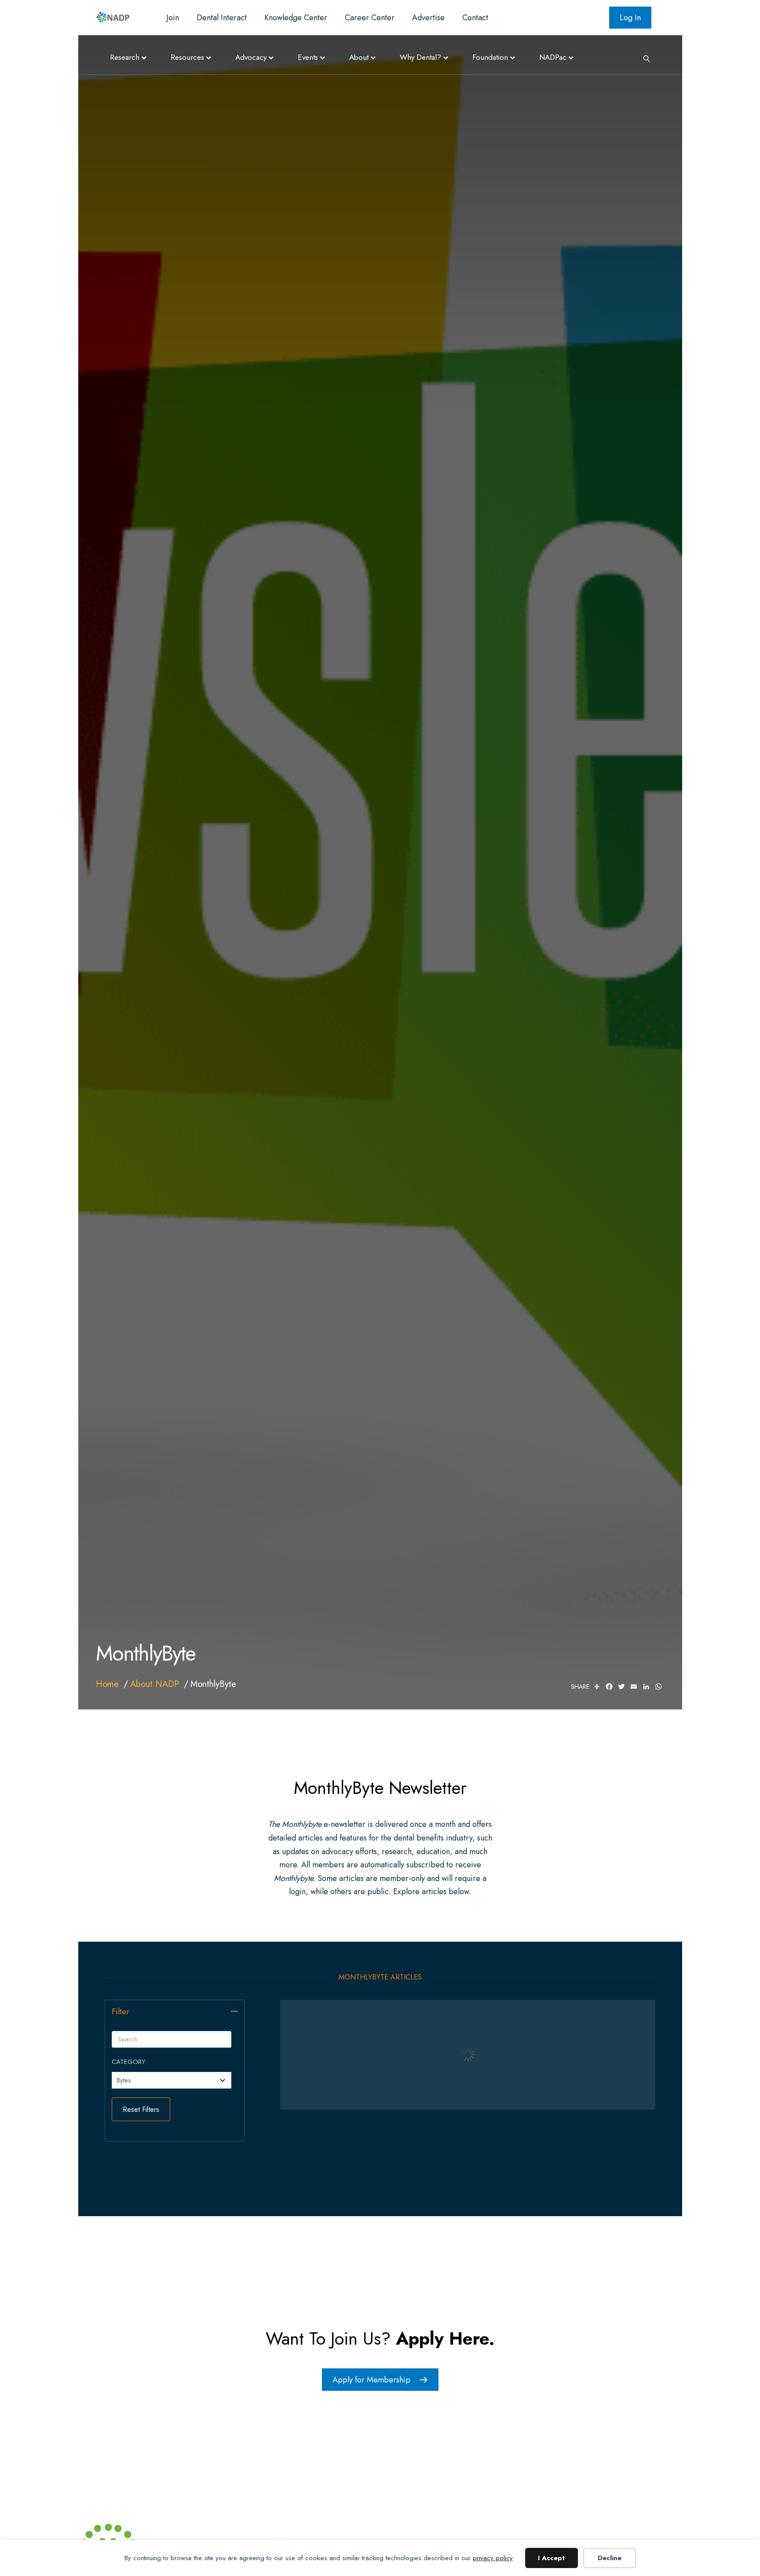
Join (173, 18)
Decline (610, 2558)
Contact (475, 18)
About (359, 57)
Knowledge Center (296, 18)
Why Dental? (420, 57)
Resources (187, 57)
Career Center (370, 18)
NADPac (553, 57)
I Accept (551, 2558)
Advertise (428, 18)
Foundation (490, 57)
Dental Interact (222, 18)
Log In (630, 18)
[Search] (643, 58)
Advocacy (251, 57)
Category (129, 2062)
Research (125, 57)
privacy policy (493, 2558)
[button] (234, 2011)
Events (308, 57)
